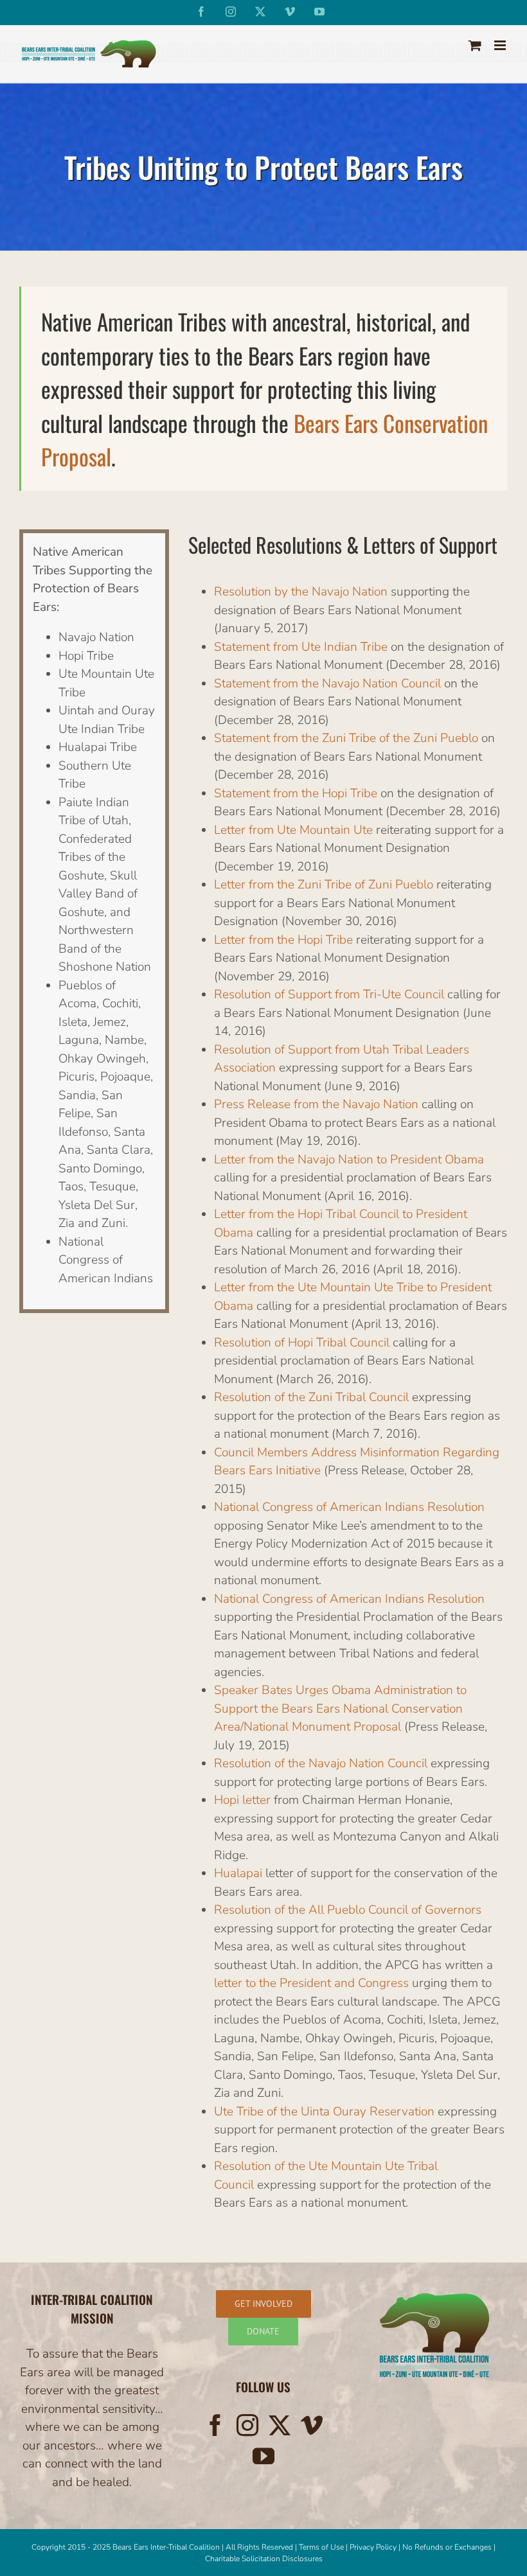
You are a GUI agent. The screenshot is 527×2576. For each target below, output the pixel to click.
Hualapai (238, 1873)
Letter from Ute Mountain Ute (293, 829)
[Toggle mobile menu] (501, 45)
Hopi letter (242, 1800)
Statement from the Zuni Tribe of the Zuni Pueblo (346, 738)
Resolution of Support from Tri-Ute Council (329, 994)
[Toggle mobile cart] (475, 45)
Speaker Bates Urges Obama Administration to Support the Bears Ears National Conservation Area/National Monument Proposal (340, 1708)
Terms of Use (321, 2547)
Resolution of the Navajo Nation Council (321, 1763)
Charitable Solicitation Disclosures (264, 2559)
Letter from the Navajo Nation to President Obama (349, 1159)
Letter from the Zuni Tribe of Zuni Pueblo (324, 885)
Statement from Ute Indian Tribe (301, 646)
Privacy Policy (373, 2547)
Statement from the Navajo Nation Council (327, 683)
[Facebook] (215, 2425)
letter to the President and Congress (313, 1983)
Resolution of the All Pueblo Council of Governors (348, 1910)
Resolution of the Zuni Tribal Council (311, 1397)
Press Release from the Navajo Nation (316, 1104)
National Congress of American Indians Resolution (349, 1507)
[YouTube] (263, 2456)
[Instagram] (247, 2425)
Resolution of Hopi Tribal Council (302, 1342)
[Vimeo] (312, 2425)
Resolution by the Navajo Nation (301, 592)
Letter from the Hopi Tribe (283, 939)
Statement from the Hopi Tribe (296, 793)
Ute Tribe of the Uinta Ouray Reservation (324, 2111)
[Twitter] (280, 2425)
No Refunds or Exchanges (447, 2547)
